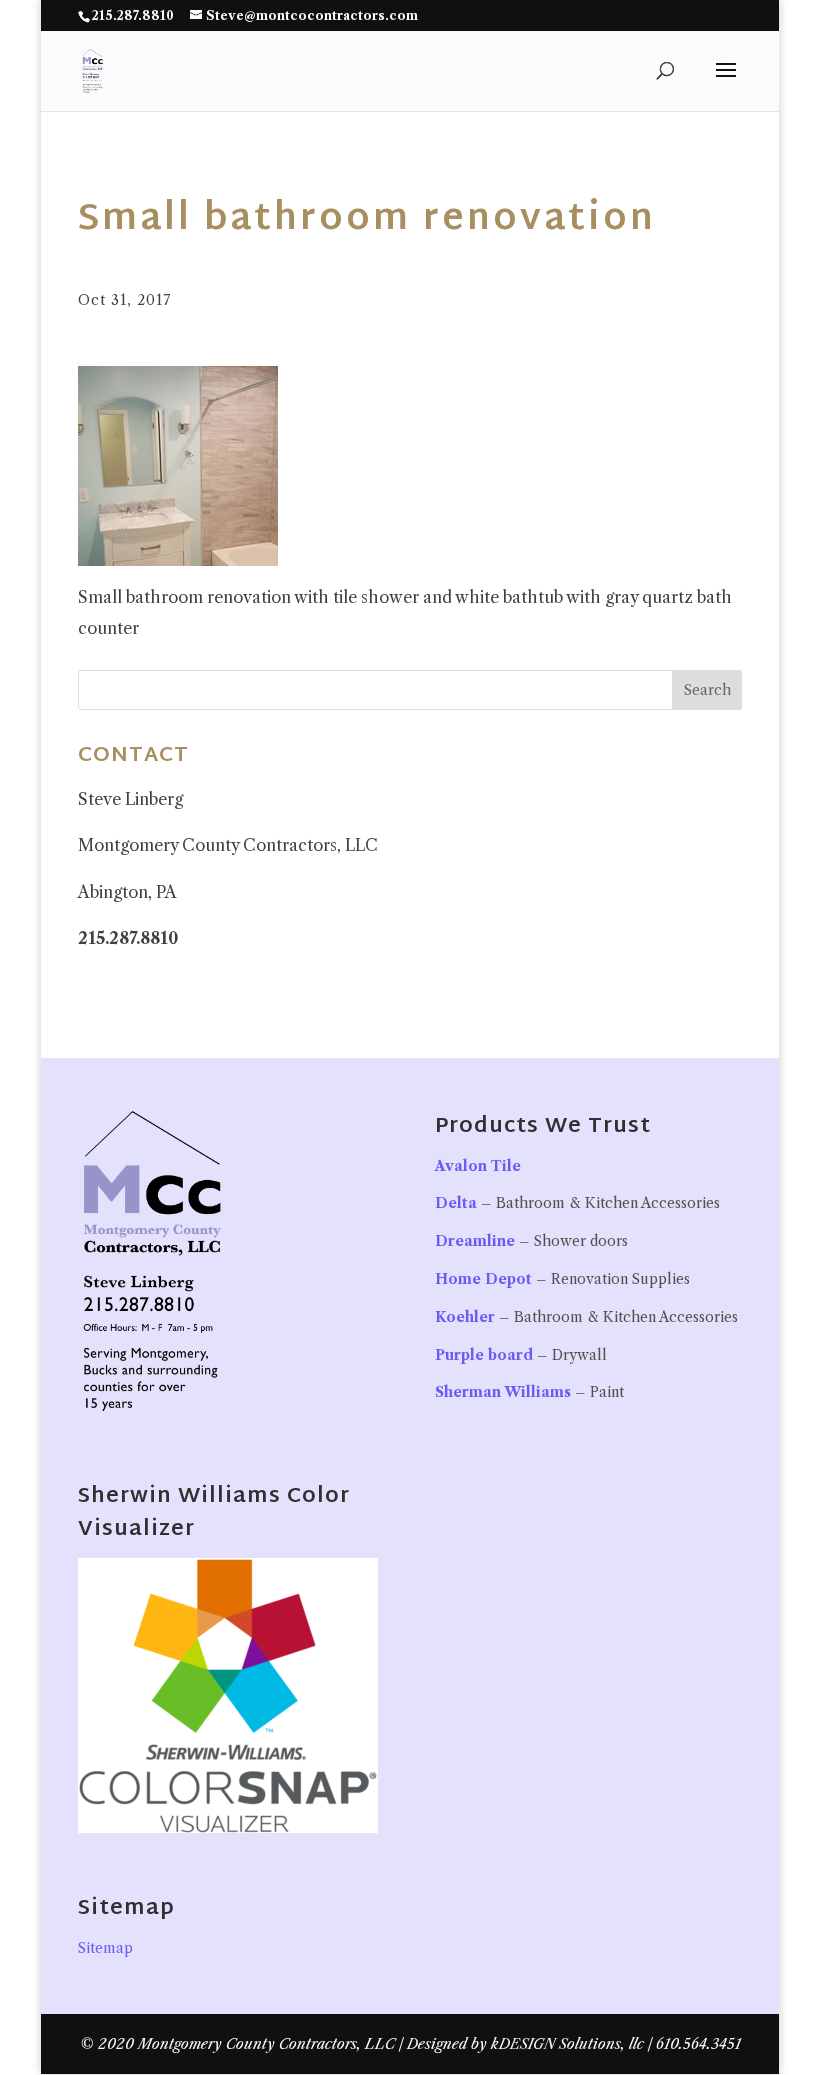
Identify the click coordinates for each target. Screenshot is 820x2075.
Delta (456, 1203)
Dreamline (475, 1241)
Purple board (484, 1355)
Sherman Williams (503, 1392)
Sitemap (105, 1948)
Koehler (465, 1317)
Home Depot (483, 1279)
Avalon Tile (478, 1166)
